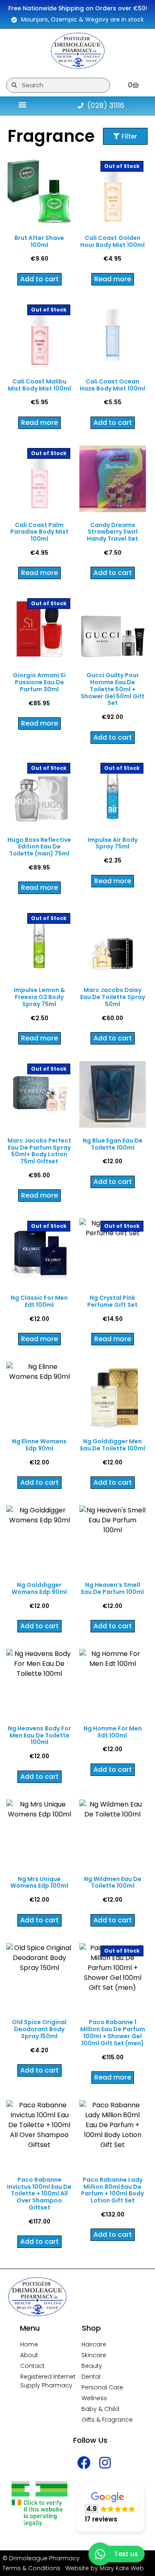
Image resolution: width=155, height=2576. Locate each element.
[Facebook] (84, 2463)
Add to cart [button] (39, 279)
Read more (113, 279)
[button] (110, 2508)
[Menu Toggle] (22, 105)
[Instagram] (105, 2463)
